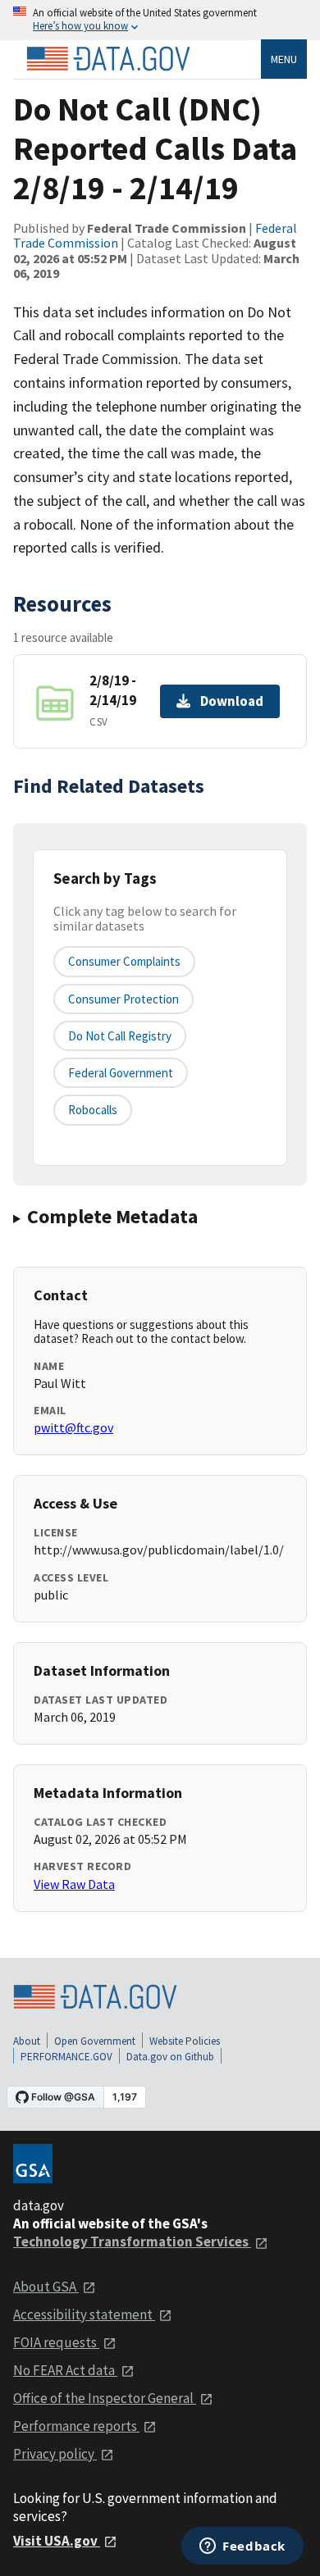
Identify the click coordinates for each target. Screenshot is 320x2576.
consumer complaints (124, 961)
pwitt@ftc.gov (73, 1427)
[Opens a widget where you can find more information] (242, 2547)
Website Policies (185, 2041)
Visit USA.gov (57, 2541)
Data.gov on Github (170, 2057)
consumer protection (123, 999)
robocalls (93, 1110)
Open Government (95, 2041)
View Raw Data (74, 1884)
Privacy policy (55, 2454)
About (27, 2041)
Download (232, 701)
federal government (121, 1073)
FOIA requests (56, 2342)
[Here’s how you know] (160, 20)
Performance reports (76, 2426)
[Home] (108, 59)
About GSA (46, 2287)
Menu (284, 59)
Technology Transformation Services (132, 2241)
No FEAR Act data (65, 2370)
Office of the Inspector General (105, 2398)
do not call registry (120, 1036)
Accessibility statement (84, 2314)
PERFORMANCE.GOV (66, 2057)
